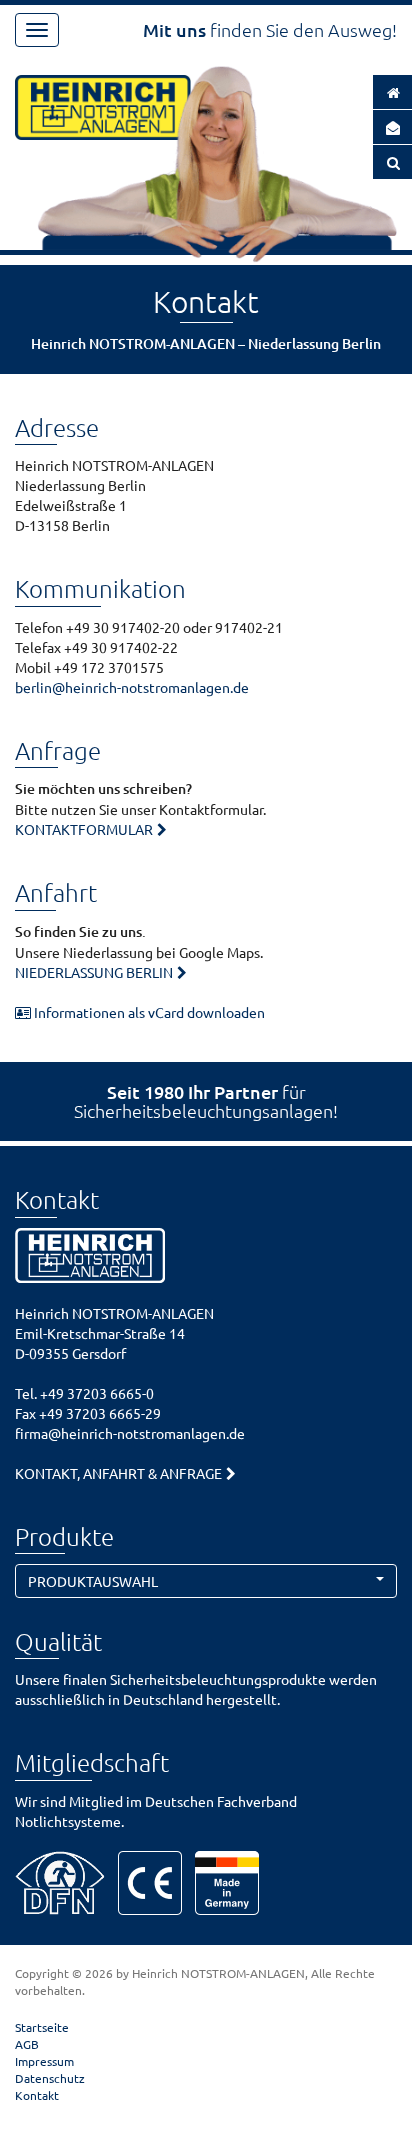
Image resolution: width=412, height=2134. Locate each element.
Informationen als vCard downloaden (148, 1012)
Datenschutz (50, 2078)
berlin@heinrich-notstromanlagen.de (132, 687)
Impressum (44, 2061)
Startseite (42, 2027)
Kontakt (37, 2095)
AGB (27, 2044)
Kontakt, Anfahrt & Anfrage (118, 1473)
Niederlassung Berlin (94, 972)
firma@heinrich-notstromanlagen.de (130, 1433)
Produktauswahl (93, 1581)
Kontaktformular (84, 829)
